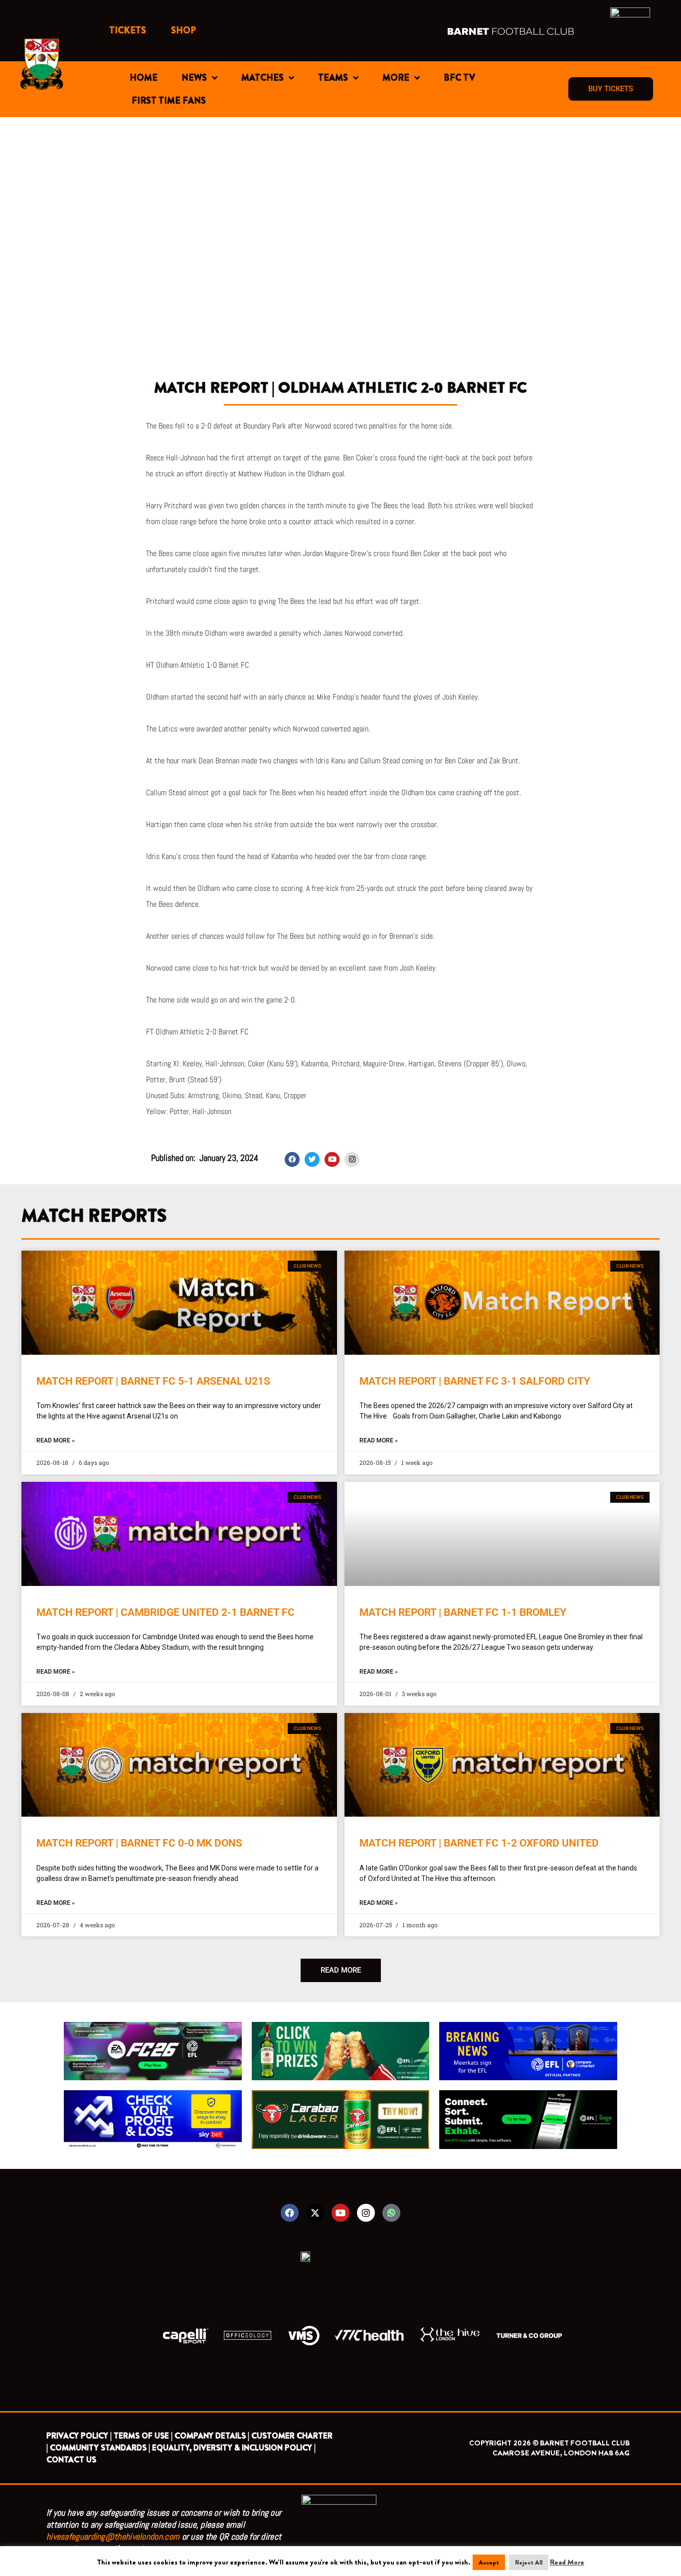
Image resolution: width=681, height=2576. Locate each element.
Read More (567, 2562)
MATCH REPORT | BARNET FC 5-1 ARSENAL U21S (153, 1381)
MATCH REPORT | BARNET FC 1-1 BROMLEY (463, 1612)
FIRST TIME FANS (169, 101)
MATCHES (262, 78)
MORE (396, 78)
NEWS (194, 78)
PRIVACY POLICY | (79, 2436)
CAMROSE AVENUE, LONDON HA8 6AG (561, 2453)
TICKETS (128, 30)
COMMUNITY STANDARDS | (100, 2448)
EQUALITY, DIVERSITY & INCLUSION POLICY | (234, 2448)
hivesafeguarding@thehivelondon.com (113, 2536)
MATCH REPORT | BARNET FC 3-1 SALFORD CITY (475, 1381)
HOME (144, 78)
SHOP (183, 30)
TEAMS (333, 78)
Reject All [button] (529, 2562)
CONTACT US (71, 2460)
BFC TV (459, 78)
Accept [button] (489, 2562)
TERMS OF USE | (143, 2436)
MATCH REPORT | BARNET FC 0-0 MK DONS (139, 1843)
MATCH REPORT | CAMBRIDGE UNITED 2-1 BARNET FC (166, 1612)
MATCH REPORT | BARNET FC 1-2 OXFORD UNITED (479, 1843)
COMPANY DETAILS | (212, 2436)
